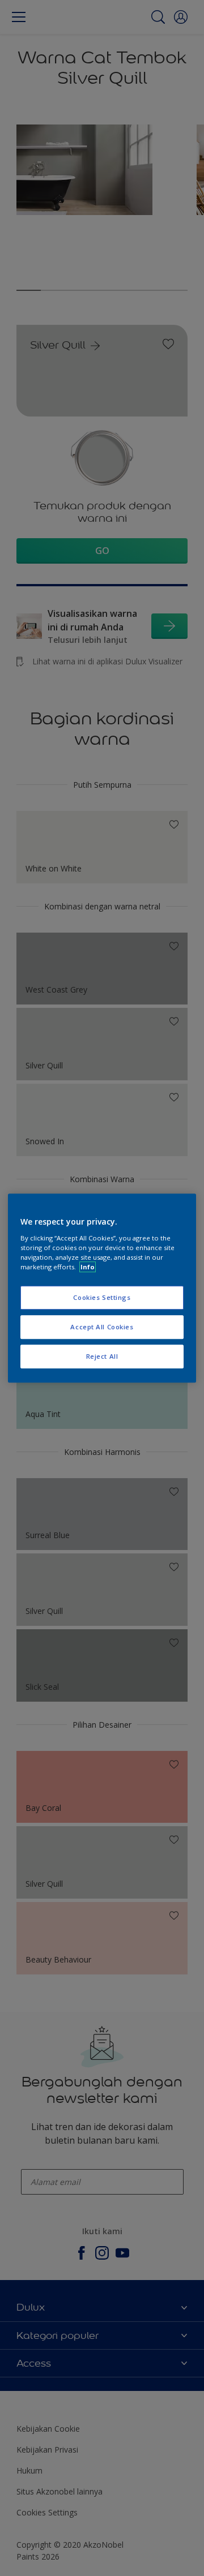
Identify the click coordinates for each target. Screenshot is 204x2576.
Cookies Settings (102, 1297)
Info (88, 1267)
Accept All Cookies (102, 1327)
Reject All (102, 1356)
